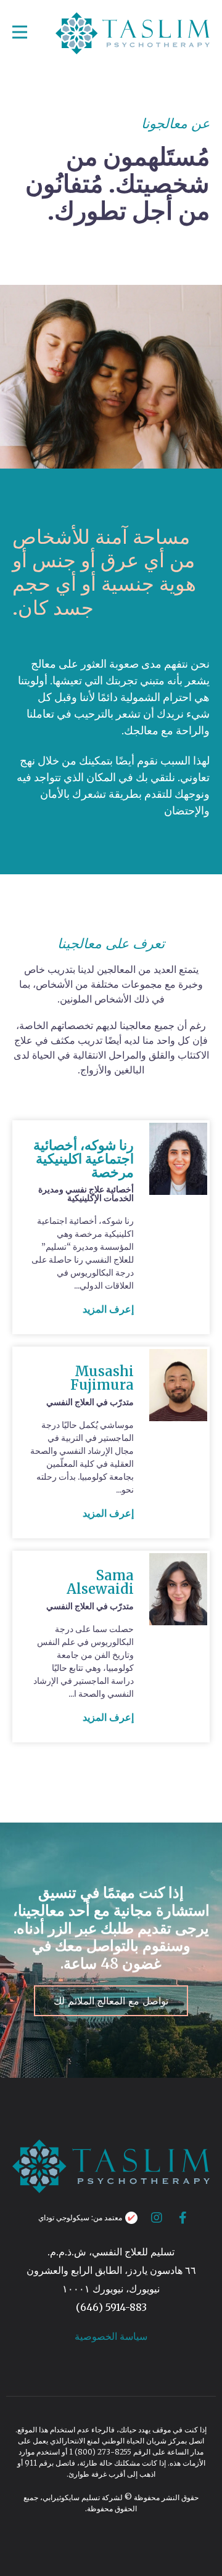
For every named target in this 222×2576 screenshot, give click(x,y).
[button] (109, 1309)
